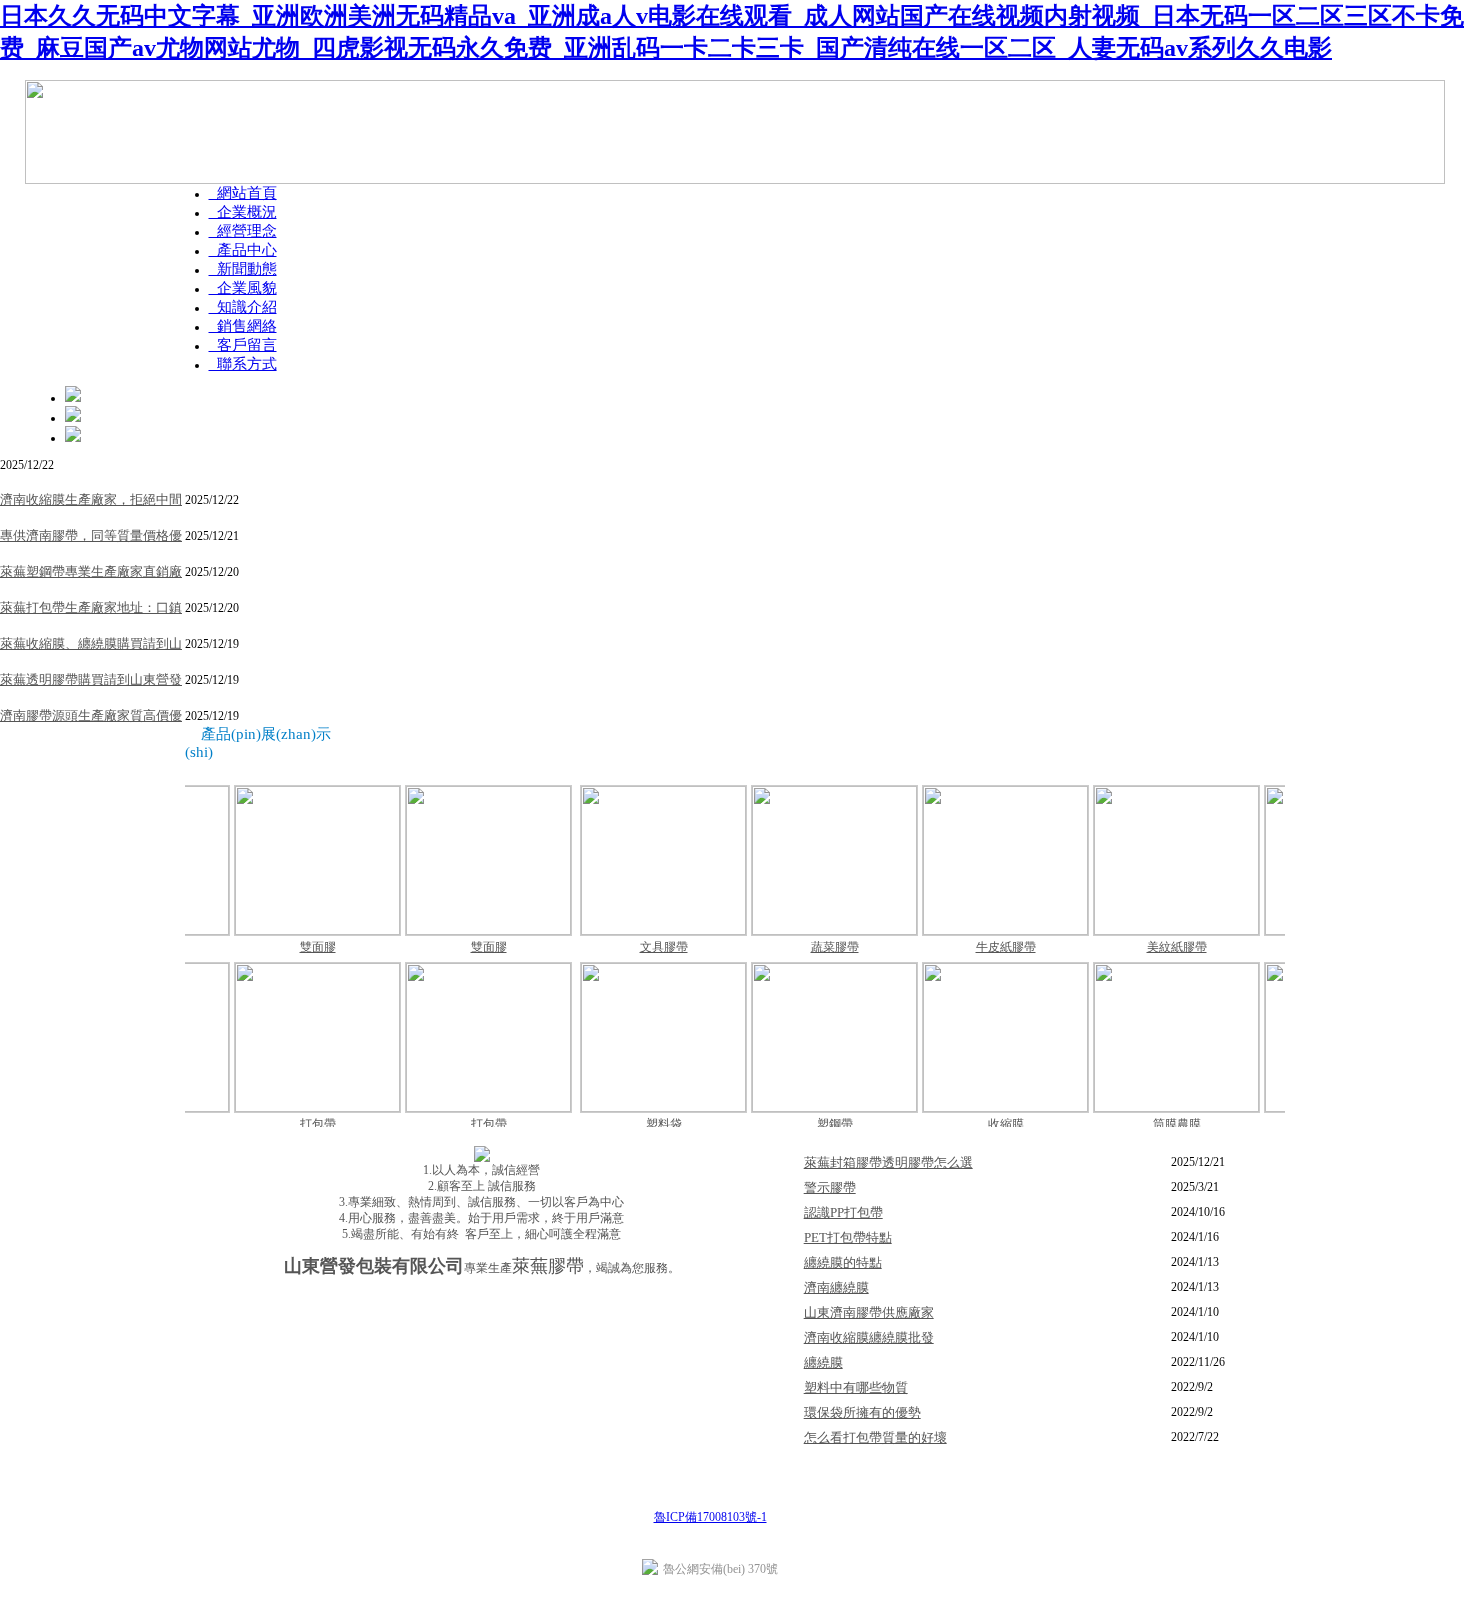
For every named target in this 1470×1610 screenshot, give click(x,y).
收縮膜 (935, 1124)
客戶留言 (243, 345)
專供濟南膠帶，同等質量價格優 (91, 535)
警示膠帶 (1277, 947)
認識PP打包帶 (843, 1212)
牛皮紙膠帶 (935, 947)
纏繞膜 (823, 1362)
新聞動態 (243, 269)
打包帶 (247, 1124)
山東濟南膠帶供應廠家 (869, 1312)
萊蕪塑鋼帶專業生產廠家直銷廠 (91, 571)
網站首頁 (243, 193)
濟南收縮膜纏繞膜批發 (869, 1337)
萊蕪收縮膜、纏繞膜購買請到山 (91, 643)
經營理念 (243, 231)
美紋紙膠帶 (1106, 947)
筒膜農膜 (1106, 1124)
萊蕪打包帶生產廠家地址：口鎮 (91, 607)
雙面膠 (247, 947)
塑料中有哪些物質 (856, 1387)
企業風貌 (243, 288)
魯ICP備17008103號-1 (710, 1517)
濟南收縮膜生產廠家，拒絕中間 (91, 499)
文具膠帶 (593, 947)
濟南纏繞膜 (836, 1287)
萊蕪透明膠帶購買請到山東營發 (91, 679)
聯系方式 (243, 364)
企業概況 (243, 212)
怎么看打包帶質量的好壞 (875, 1437)
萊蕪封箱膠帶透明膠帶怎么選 (888, 1162)
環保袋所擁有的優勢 (862, 1412)
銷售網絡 (243, 326)
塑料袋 (593, 1124)
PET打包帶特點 (848, 1237)
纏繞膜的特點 (843, 1262)
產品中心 (243, 250)
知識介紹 (243, 307)
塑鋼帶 (764, 1124)
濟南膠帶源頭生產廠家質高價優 (91, 715)
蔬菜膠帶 (764, 947)
